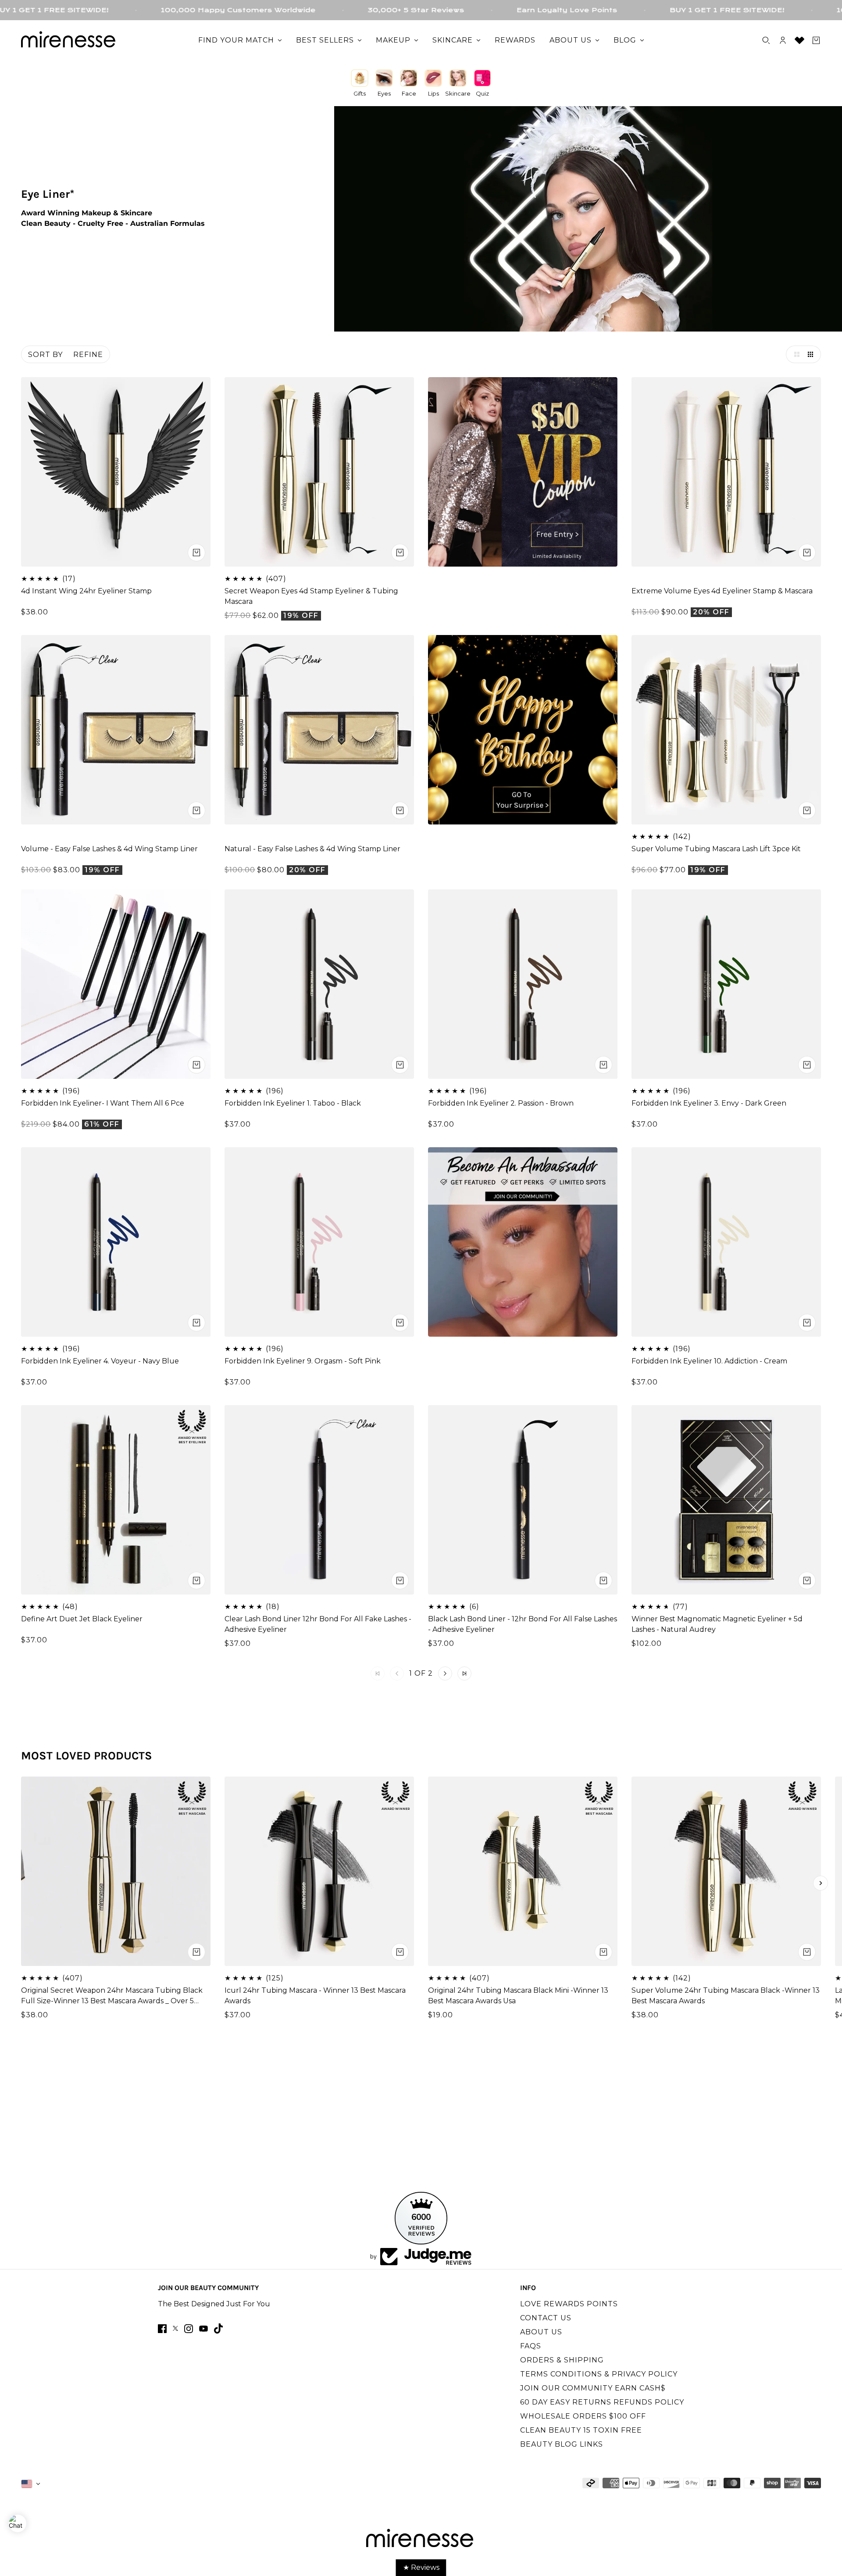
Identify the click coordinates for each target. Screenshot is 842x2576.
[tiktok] (218, 2328)
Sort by (45, 355)
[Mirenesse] (69, 40)
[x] (175, 2328)
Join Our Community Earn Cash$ (593, 2388)
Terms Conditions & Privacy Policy (599, 2374)
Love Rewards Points (569, 2304)
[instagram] (189, 2329)
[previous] (21, 1883)
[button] (795, 354)
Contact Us (546, 2318)
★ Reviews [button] (421, 2567)
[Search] (766, 40)
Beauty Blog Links (562, 2444)
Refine (88, 355)
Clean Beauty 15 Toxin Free (581, 2430)
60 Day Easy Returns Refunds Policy (602, 2402)
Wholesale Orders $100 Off (583, 2416)
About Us (541, 2332)
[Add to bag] (400, 553)
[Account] (783, 40)
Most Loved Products (87, 1756)
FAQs (531, 2346)
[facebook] (162, 2329)
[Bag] (816, 40)
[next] (821, 1883)
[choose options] (196, 553)
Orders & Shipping (562, 2360)
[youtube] (203, 2329)
